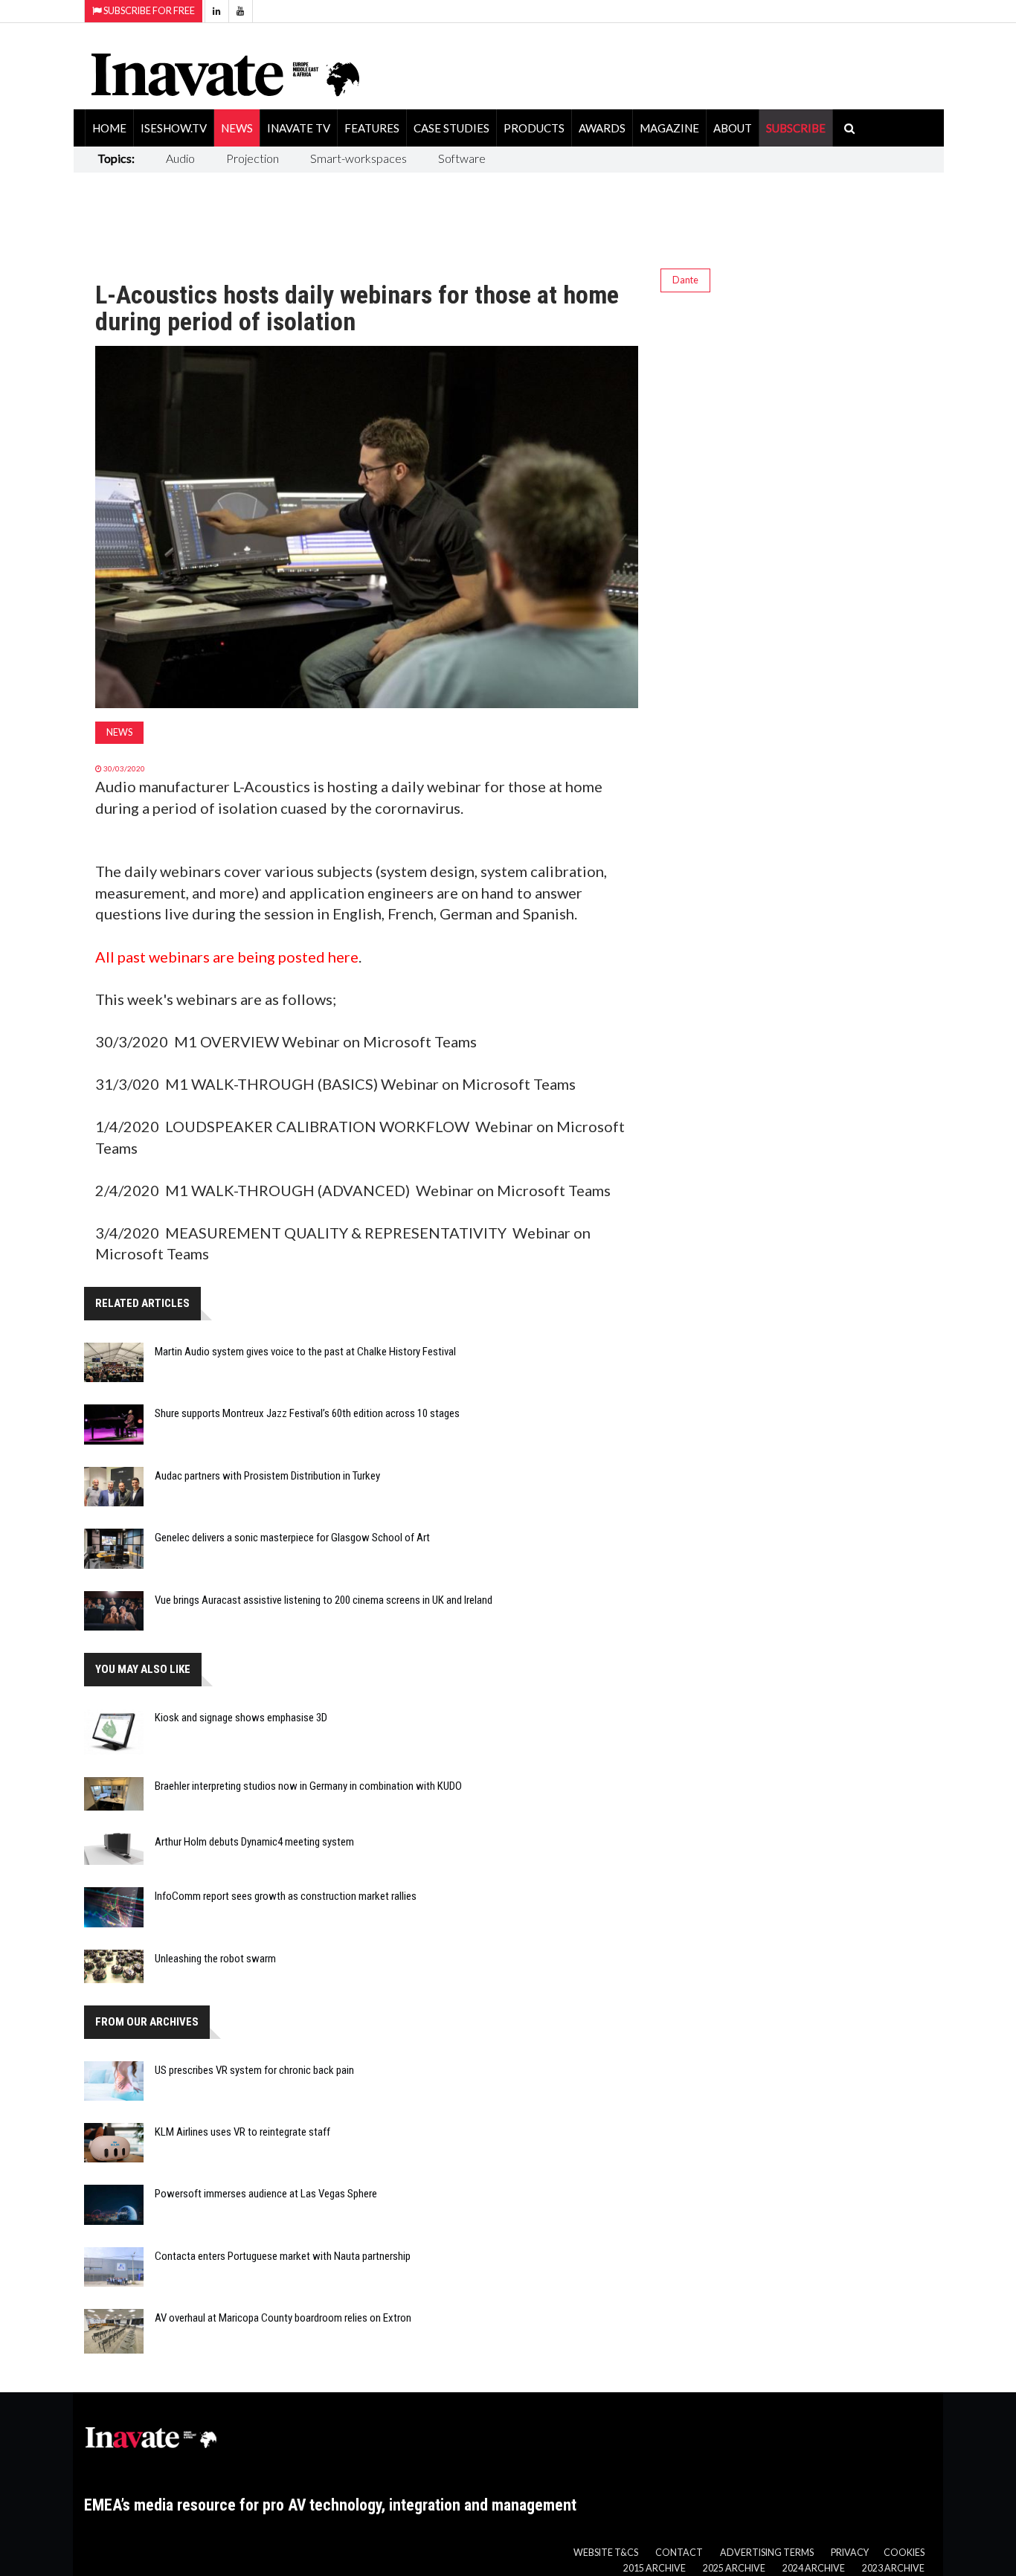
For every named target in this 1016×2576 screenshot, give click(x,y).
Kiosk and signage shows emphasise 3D (241, 1718)
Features (372, 128)
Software (462, 158)
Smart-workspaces (359, 158)
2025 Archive (734, 2568)
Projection (253, 158)
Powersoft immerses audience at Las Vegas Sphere (266, 2194)
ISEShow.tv (174, 128)
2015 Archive (655, 2568)
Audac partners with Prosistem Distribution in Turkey (267, 1476)
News (237, 128)
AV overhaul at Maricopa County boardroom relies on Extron (283, 2318)
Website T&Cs (606, 2553)
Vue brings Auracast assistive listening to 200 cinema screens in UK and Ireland (324, 1600)
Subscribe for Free (148, 11)
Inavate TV (299, 128)
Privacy (850, 2553)
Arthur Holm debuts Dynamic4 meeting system (254, 1842)
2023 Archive (893, 2568)
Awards (602, 128)
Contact (679, 2553)
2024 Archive (814, 2568)
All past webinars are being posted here (227, 957)
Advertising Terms (767, 2553)
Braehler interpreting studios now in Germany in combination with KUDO (308, 1786)
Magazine (669, 128)
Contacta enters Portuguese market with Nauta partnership (283, 2256)
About (733, 128)
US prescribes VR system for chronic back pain (254, 2070)
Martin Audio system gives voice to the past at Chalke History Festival (305, 1352)
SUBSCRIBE (796, 128)
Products (534, 128)
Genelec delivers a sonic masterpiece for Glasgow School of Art (292, 1538)
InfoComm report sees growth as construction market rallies (286, 1896)
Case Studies (451, 128)
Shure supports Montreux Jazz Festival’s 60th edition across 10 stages (307, 1413)
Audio (180, 158)
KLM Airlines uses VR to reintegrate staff (242, 2132)
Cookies (904, 2553)
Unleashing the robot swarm (215, 1959)
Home (109, 128)
